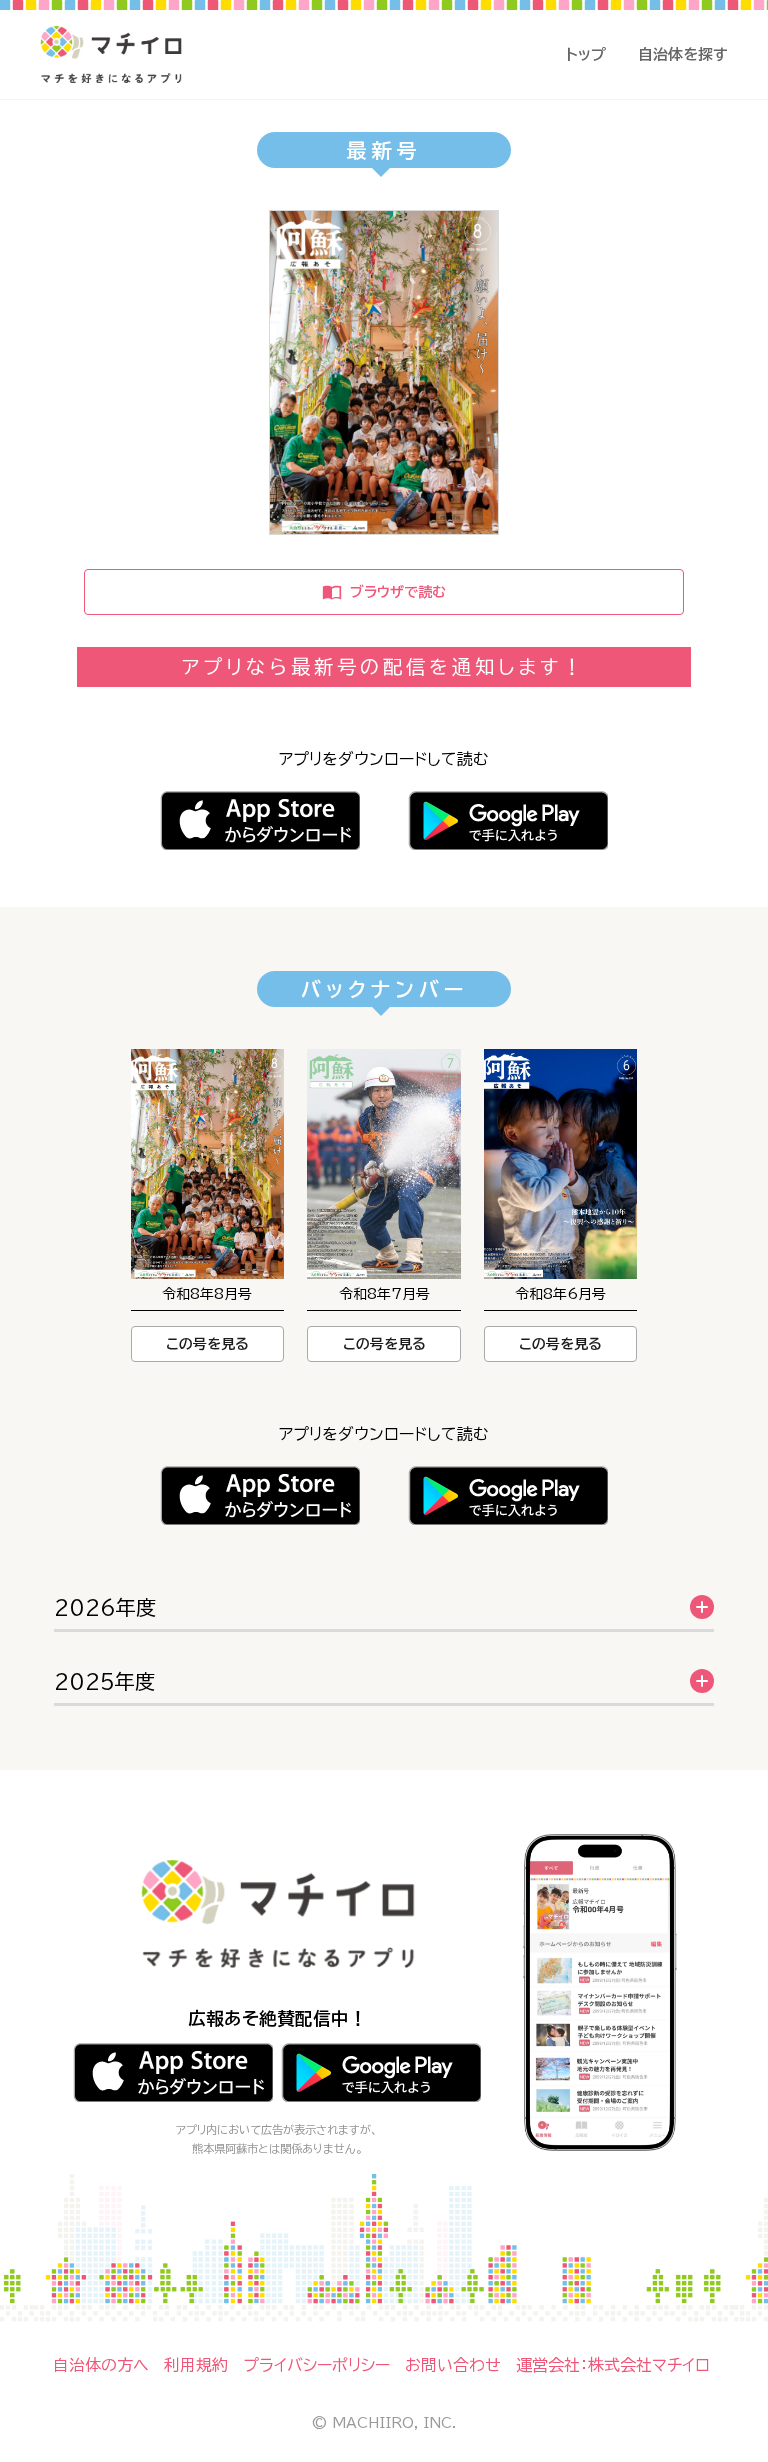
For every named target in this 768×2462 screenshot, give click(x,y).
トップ (586, 54)
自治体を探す (683, 54)
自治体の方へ (101, 2365)
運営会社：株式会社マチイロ (613, 2365)
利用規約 (196, 2365)
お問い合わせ (453, 2365)
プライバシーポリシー (316, 2365)
